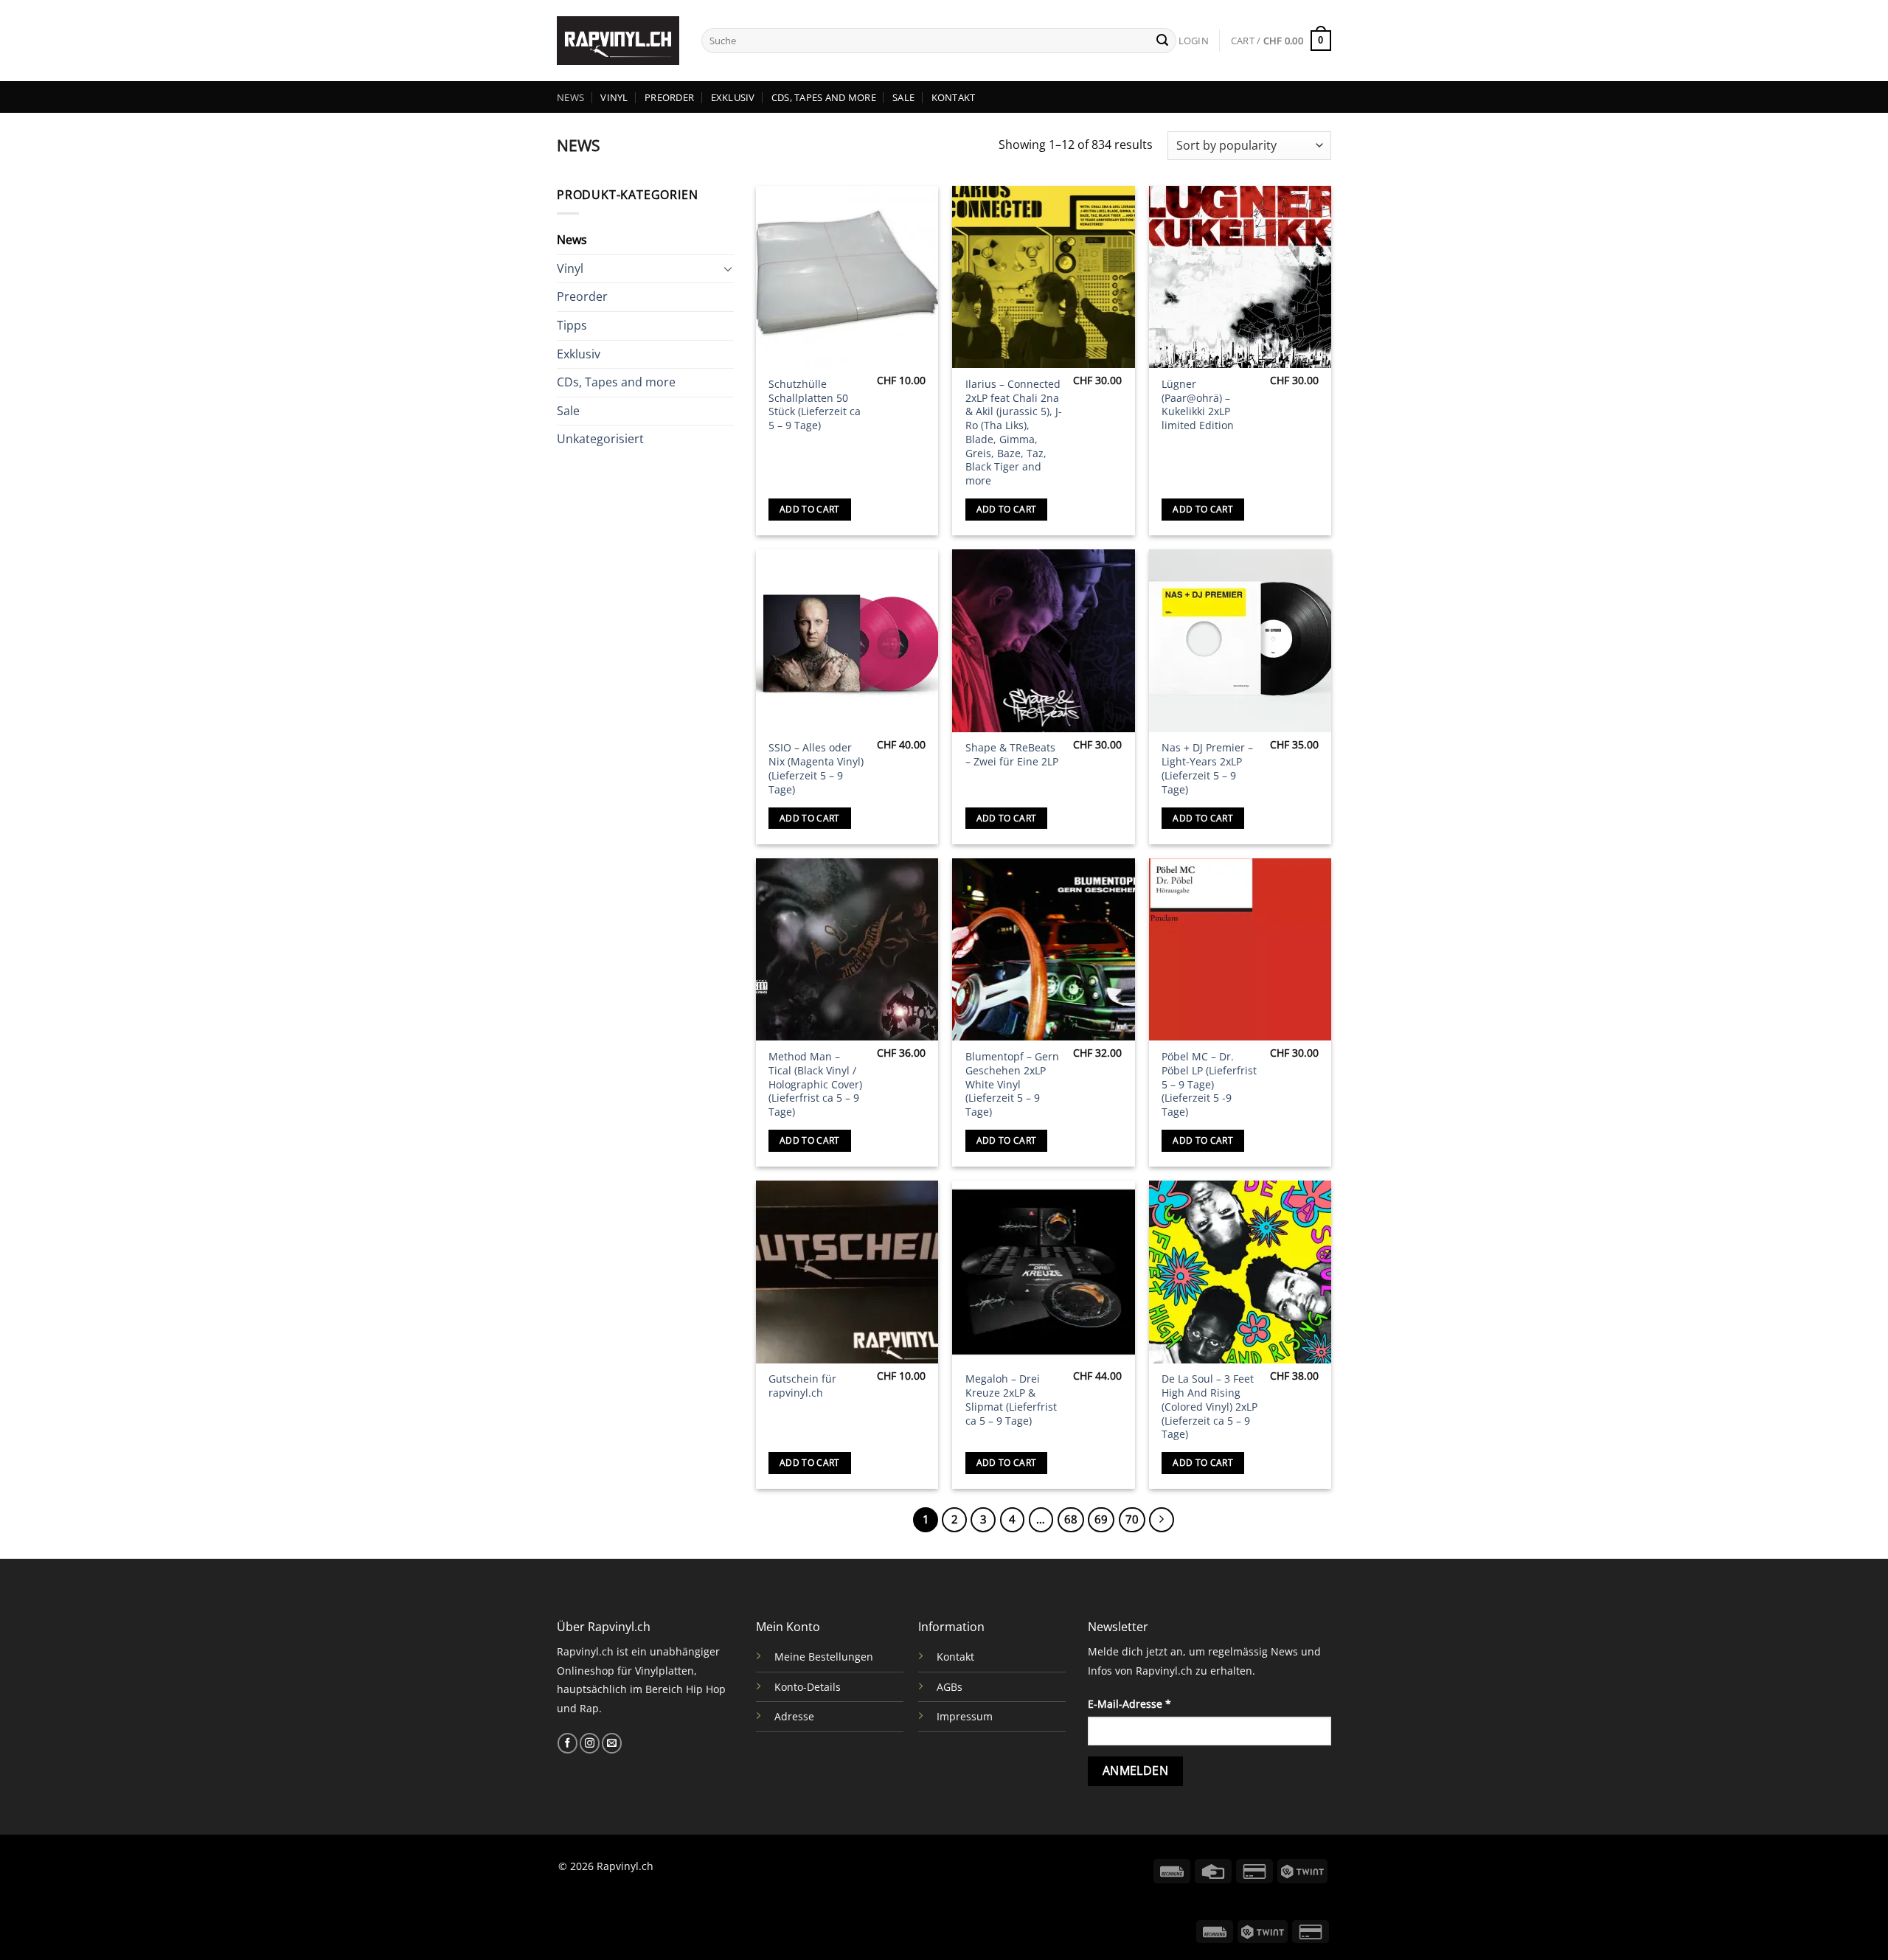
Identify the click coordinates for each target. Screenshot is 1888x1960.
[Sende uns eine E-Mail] (612, 1743)
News (572, 240)
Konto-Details (808, 1687)
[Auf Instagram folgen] (590, 1743)
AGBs (950, 1687)
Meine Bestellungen (824, 1657)
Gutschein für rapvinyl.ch (802, 1386)
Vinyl (570, 268)
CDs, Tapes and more (616, 382)
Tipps (572, 325)
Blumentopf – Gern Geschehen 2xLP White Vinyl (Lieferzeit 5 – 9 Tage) (1012, 1084)
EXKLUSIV (733, 97)
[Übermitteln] (1162, 41)
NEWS (570, 97)
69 (1101, 1519)
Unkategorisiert (600, 439)
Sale (568, 411)
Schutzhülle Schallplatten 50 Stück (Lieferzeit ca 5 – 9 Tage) (815, 405)
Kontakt (955, 1657)
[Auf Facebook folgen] (568, 1743)
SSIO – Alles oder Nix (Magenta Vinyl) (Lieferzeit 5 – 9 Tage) (816, 768)
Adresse (794, 1716)
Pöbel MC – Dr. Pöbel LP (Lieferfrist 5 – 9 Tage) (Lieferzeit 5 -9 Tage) (1209, 1084)
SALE (903, 97)
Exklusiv (579, 353)
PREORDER (669, 97)
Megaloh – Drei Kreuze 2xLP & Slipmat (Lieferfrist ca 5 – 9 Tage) (1011, 1400)
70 (1132, 1519)
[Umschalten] (728, 268)
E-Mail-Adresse (1129, 1704)
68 (1071, 1519)
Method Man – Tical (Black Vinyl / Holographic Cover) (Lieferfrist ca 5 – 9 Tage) (815, 1084)
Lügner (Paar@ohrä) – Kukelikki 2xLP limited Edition (1198, 405)
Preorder (582, 296)
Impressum (965, 1716)
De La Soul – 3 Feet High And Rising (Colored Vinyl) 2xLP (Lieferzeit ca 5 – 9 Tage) (1209, 1407)
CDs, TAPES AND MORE (824, 97)
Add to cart (810, 509)
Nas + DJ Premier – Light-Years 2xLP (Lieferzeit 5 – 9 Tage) (1207, 768)
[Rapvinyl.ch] (618, 41)
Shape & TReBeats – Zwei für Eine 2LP (1012, 755)
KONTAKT (954, 97)
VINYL (614, 97)
